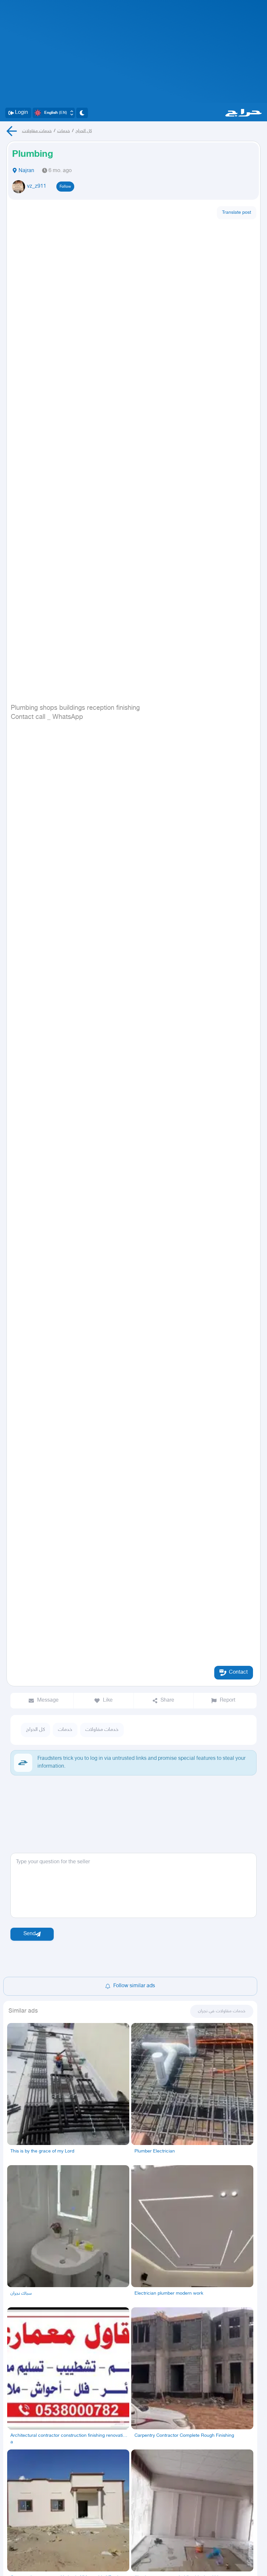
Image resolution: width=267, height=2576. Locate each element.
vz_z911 (37, 187)
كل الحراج (84, 131)
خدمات (64, 131)
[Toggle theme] (82, 113)
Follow (65, 187)
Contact (238, 1672)
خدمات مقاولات (37, 131)
